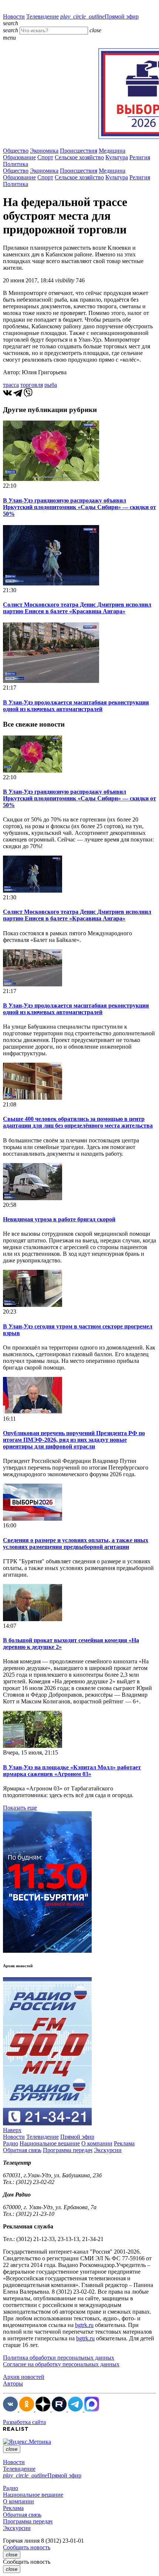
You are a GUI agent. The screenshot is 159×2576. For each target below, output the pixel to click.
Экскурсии (108, 2150)
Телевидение (43, 16)
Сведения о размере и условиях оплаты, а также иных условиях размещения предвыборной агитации (76, 1543)
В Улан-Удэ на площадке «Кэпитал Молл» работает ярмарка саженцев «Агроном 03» (72, 1771)
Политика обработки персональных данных (59, 2358)
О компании (97, 2143)
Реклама (124, 2143)
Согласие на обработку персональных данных (61, 2364)
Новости (14, 16)
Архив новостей (24, 2377)
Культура (117, 157)
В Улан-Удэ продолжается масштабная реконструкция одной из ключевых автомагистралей (76, 706)
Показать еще (20, 1808)
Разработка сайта (24, 2422)
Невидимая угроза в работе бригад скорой (59, 1219)
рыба (51, 385)
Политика (16, 164)
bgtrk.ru (84, 2325)
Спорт (45, 157)
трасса (11, 385)
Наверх (12, 2130)
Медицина (112, 151)
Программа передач (68, 2150)
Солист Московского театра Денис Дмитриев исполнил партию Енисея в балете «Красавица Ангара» (77, 608)
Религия (140, 157)
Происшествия (79, 151)
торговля (32, 385)
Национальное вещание (50, 2143)
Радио (11, 2143)
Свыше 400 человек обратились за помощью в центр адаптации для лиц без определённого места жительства (78, 1122)
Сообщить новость (27, 2547)
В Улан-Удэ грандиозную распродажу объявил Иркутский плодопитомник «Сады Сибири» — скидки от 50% (79, 507)
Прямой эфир (99, 16)
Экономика (44, 151)
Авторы (13, 2384)
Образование (19, 157)
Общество (16, 151)
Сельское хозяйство (79, 157)
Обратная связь (22, 2150)
